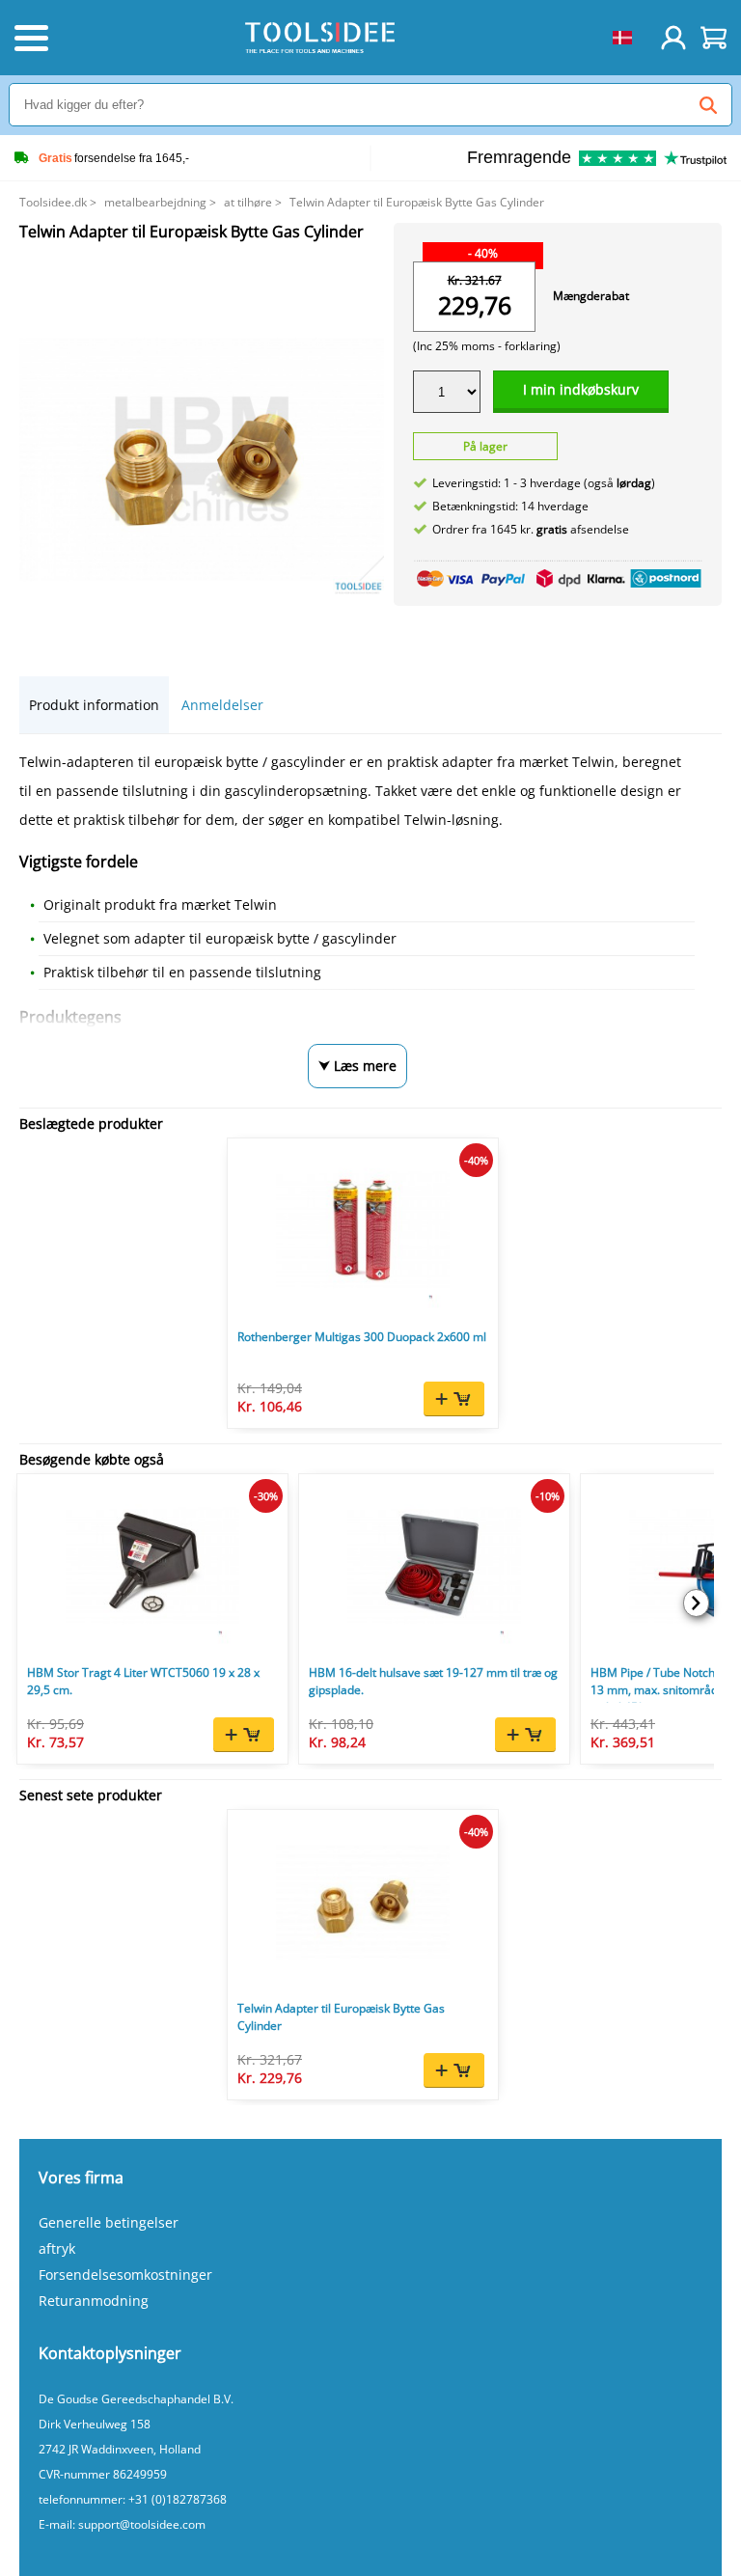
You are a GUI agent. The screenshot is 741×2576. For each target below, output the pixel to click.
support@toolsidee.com (142, 2524)
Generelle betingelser (109, 2222)
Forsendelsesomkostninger (125, 2275)
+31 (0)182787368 (178, 2499)
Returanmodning (94, 2301)
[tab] (94, 705)
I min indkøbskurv (581, 389)
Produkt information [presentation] (94, 705)
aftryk (57, 2248)
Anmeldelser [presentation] (222, 705)
